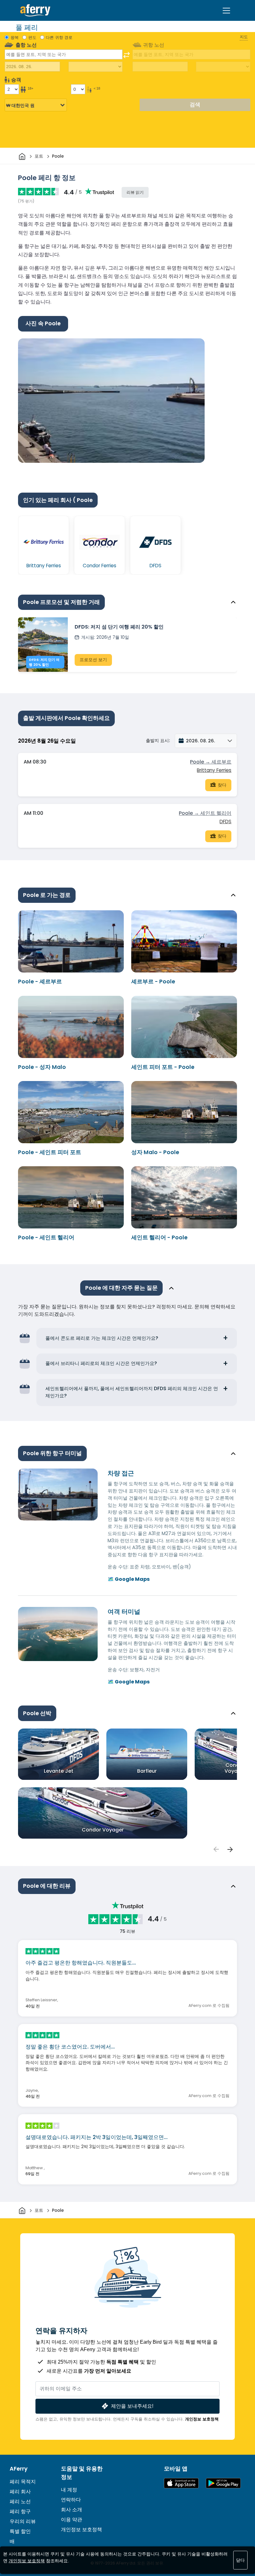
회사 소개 (72, 2510)
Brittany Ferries (214, 770)
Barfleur (147, 1771)
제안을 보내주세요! (132, 2406)
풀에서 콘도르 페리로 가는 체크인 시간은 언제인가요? (102, 1338)
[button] (206, 741)
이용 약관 (72, 2520)
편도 (32, 37)
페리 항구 (20, 2511)
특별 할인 (20, 2531)
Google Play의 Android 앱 (223, 2483)
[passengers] (216, 1849)
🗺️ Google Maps (129, 1579)
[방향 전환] (127, 55)
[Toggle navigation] (226, 11)
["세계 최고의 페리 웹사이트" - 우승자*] (35, 10)
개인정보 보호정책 (202, 2419)
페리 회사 (20, 2492)
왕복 (15, 37)
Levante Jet (59, 1771)
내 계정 (69, 2490)
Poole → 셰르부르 (211, 762)
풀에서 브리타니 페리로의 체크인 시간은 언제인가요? (101, 1363)
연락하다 (71, 2500)
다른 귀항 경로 (59, 37)
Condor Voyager (103, 1830)
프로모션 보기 (93, 660)
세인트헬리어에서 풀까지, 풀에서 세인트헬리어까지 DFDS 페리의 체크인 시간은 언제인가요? (132, 1392)
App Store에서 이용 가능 (181, 2483)
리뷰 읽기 (135, 192)
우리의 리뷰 (23, 2521)
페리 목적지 (23, 2482)
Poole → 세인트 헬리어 (205, 813)
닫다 (240, 2560)
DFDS (225, 822)
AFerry (19, 2469)
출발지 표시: (158, 740)
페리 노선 (20, 2502)
